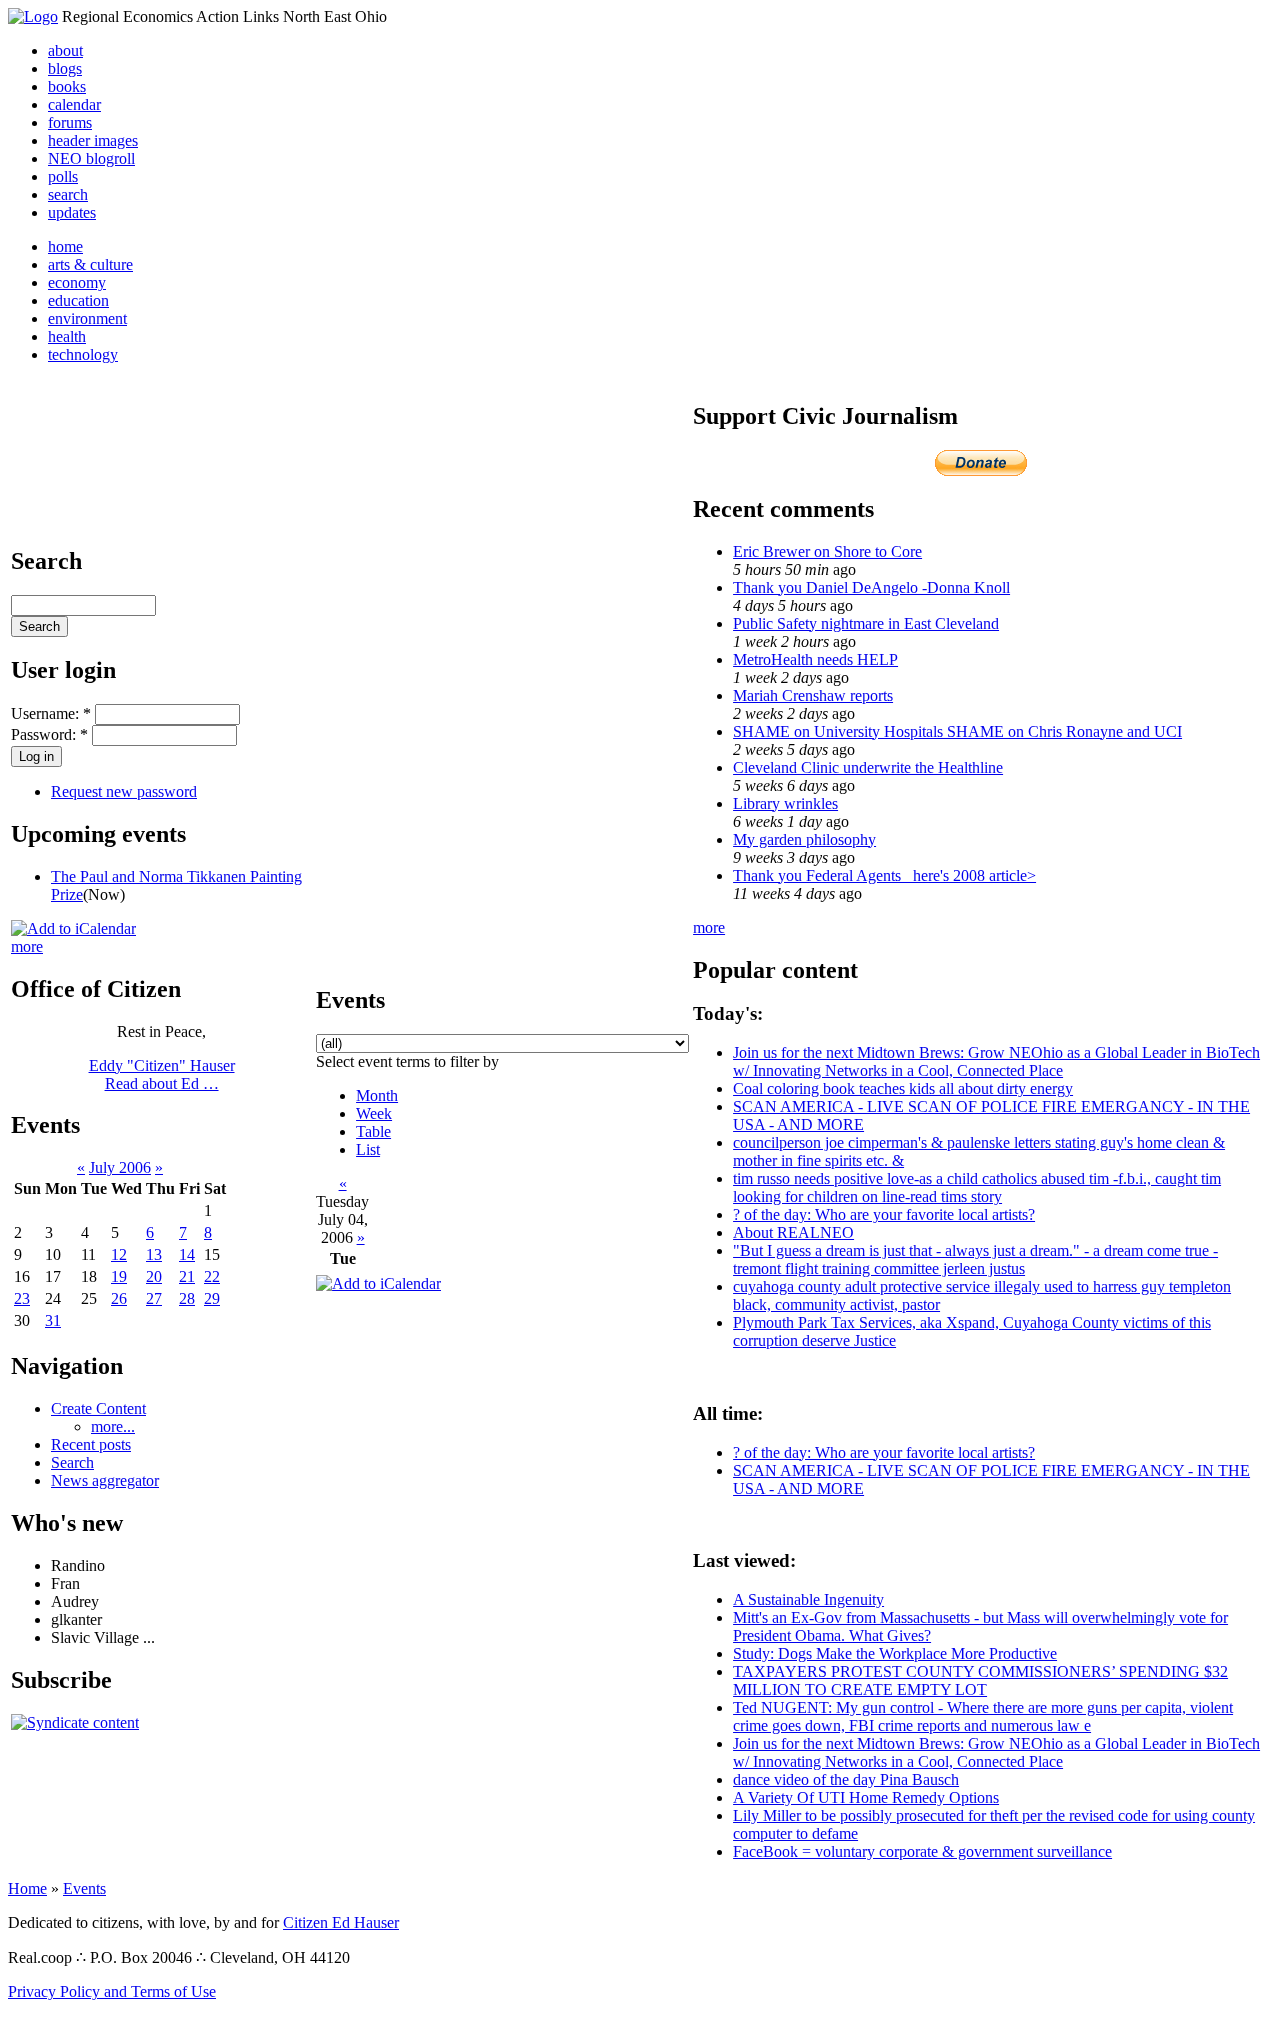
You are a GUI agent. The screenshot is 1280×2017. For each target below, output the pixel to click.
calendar (74, 104)
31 (53, 1320)
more (27, 946)
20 (154, 1276)
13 (154, 1254)
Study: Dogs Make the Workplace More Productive (895, 1653)
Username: (51, 713)
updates (72, 212)
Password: (49, 734)
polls (63, 176)
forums (70, 122)
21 (187, 1276)
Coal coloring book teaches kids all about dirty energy (903, 1088)
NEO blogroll (91, 158)
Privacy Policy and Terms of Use (112, 1991)
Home (27, 1888)
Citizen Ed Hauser (341, 1922)
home (65, 246)
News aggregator (105, 1480)
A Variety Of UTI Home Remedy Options (866, 1797)
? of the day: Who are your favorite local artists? (884, 1214)
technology (83, 354)
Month (377, 1095)
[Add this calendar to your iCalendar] (73, 928)
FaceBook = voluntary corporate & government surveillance (922, 1851)
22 (212, 1276)
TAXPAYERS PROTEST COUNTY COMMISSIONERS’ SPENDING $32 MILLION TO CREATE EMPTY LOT (980, 1680)
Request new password (124, 791)
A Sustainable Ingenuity (808, 1599)
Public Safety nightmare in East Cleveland (866, 623)
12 (119, 1254)
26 (119, 1298)
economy (77, 282)
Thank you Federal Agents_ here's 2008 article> (884, 875)
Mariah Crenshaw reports (813, 695)
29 (212, 1298)
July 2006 (120, 1167)
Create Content (98, 1408)
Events (84, 1888)
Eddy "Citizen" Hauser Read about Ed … (162, 1074)
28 (187, 1298)
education (78, 300)
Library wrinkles (785, 803)
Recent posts (91, 1444)
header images (93, 140)
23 (22, 1298)
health (67, 336)
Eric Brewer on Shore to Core (827, 551)
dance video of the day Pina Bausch (846, 1779)
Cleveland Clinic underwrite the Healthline (868, 767)
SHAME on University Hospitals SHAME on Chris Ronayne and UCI (957, 731)
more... (113, 1426)
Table (373, 1131)
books (67, 86)
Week (374, 1113)
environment (87, 318)
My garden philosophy (804, 839)
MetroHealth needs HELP (815, 659)
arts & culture (90, 264)
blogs (65, 68)
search (68, 194)
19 (119, 1276)
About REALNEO (793, 1232)
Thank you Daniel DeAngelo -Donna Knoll (871, 587)
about (65, 50)
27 (154, 1298)
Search (72, 1462)
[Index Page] (33, 16)
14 (187, 1254)
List (368, 1149)
